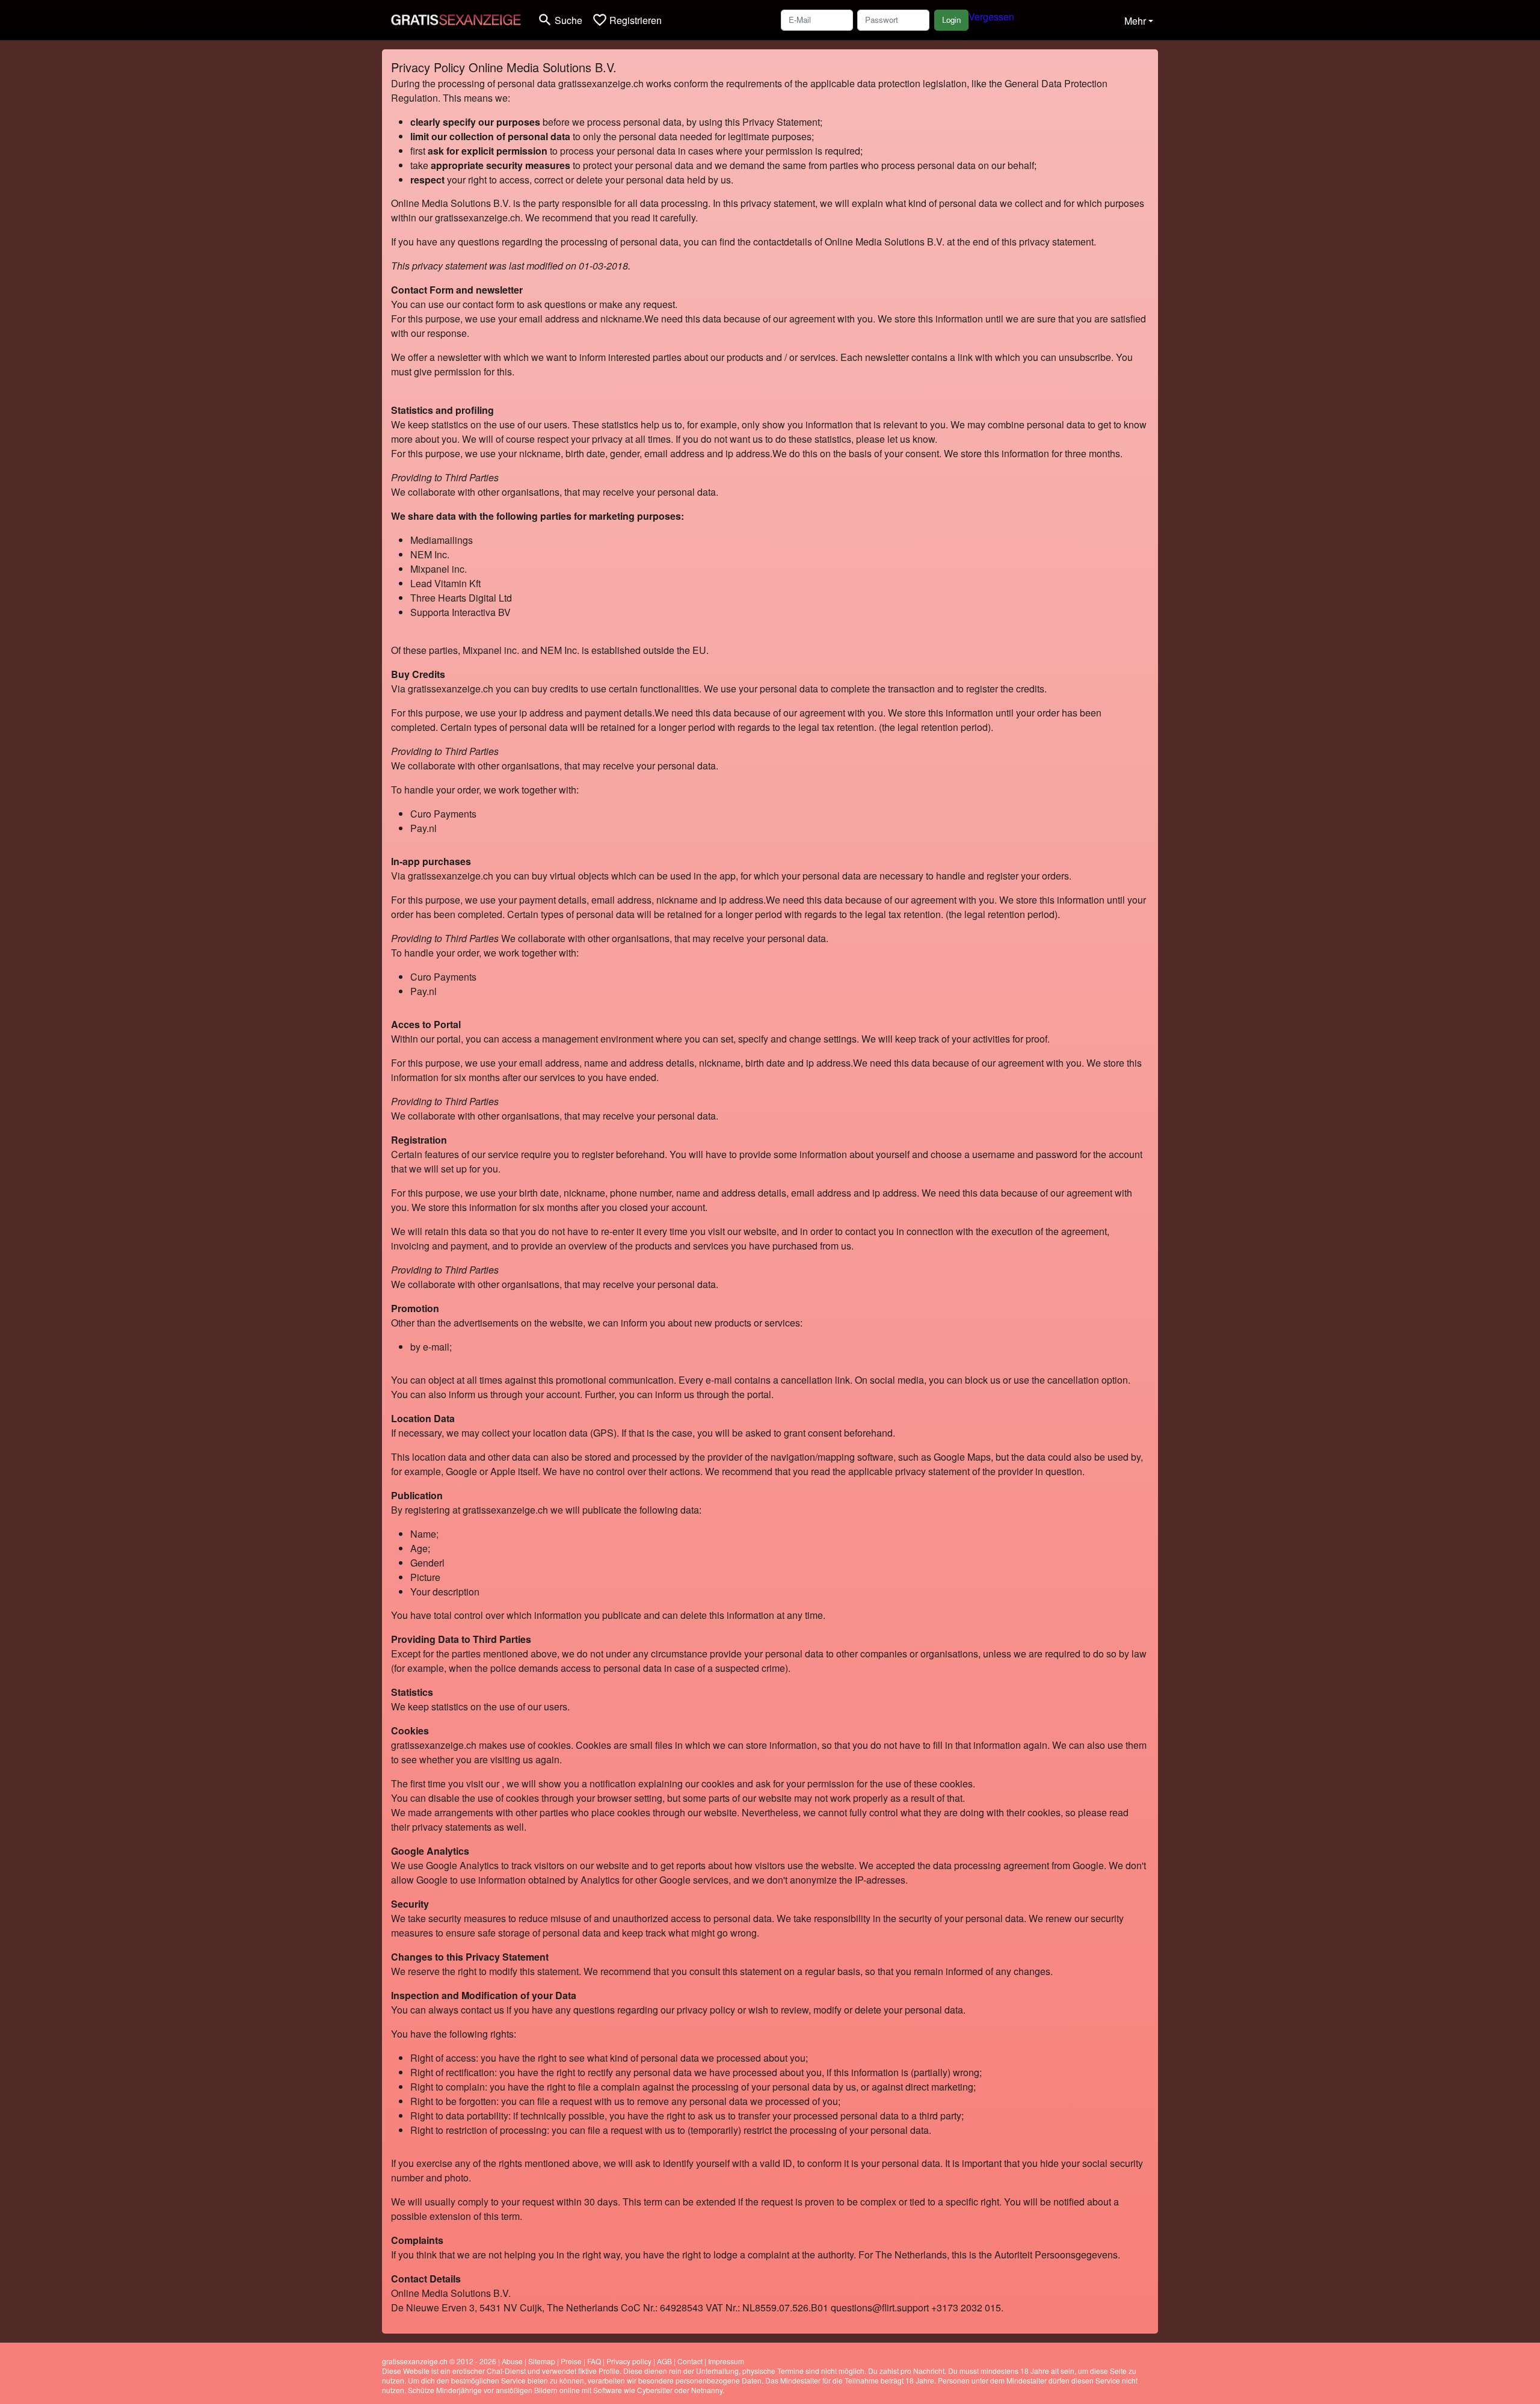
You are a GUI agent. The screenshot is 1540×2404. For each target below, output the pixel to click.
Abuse (512, 2361)
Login (951, 20)
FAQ (594, 2361)
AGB (664, 2361)
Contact (690, 2361)
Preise (571, 2361)
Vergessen (991, 17)
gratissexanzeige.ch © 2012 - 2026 (439, 2361)
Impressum (726, 2361)
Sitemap (542, 2361)
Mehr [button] (1135, 21)
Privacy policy (629, 2361)
